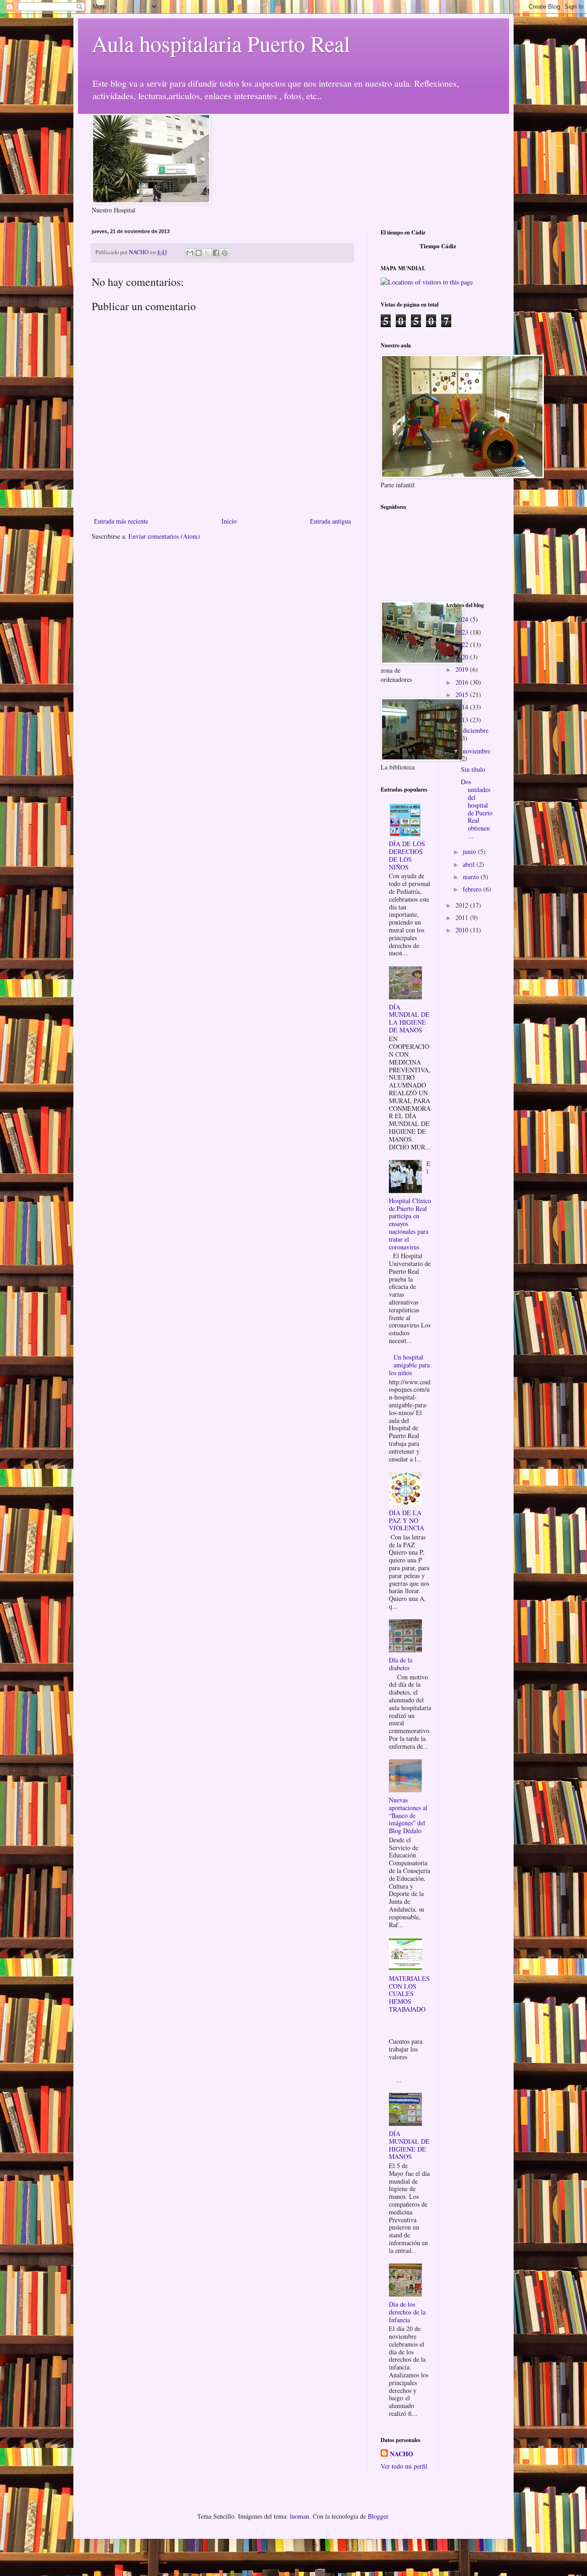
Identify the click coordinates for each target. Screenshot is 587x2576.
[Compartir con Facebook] (216, 253)
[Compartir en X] (207, 253)
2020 (463, 657)
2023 (463, 632)
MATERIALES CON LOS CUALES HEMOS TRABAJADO (409, 1994)
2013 (463, 720)
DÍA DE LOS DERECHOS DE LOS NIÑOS (407, 855)
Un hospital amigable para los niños (410, 1365)
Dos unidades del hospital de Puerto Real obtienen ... (477, 809)
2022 (463, 644)
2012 (463, 905)
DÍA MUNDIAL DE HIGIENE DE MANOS (409, 2145)
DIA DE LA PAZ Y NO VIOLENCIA (407, 1520)
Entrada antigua (330, 521)
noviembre (476, 751)
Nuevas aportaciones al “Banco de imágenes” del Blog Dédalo (408, 1815)
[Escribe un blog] (199, 253)
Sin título (473, 769)
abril (470, 864)
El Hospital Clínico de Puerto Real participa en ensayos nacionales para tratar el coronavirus (410, 1205)
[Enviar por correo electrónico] (190, 253)
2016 (463, 682)
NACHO (401, 2454)
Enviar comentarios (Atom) (164, 536)
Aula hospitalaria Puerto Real (221, 43)
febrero (473, 889)
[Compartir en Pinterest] (225, 253)
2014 (463, 707)
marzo (472, 877)
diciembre (476, 730)
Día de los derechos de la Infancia (407, 2312)
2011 (463, 917)
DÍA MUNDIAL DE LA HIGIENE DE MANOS (409, 1018)
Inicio (229, 521)
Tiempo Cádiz (438, 246)
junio (470, 851)
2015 (463, 694)
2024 (463, 619)
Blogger (378, 2516)
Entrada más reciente (121, 521)
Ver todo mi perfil (404, 2466)
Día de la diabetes (401, 1664)
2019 (463, 669)
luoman (299, 2516)
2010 (463, 930)
